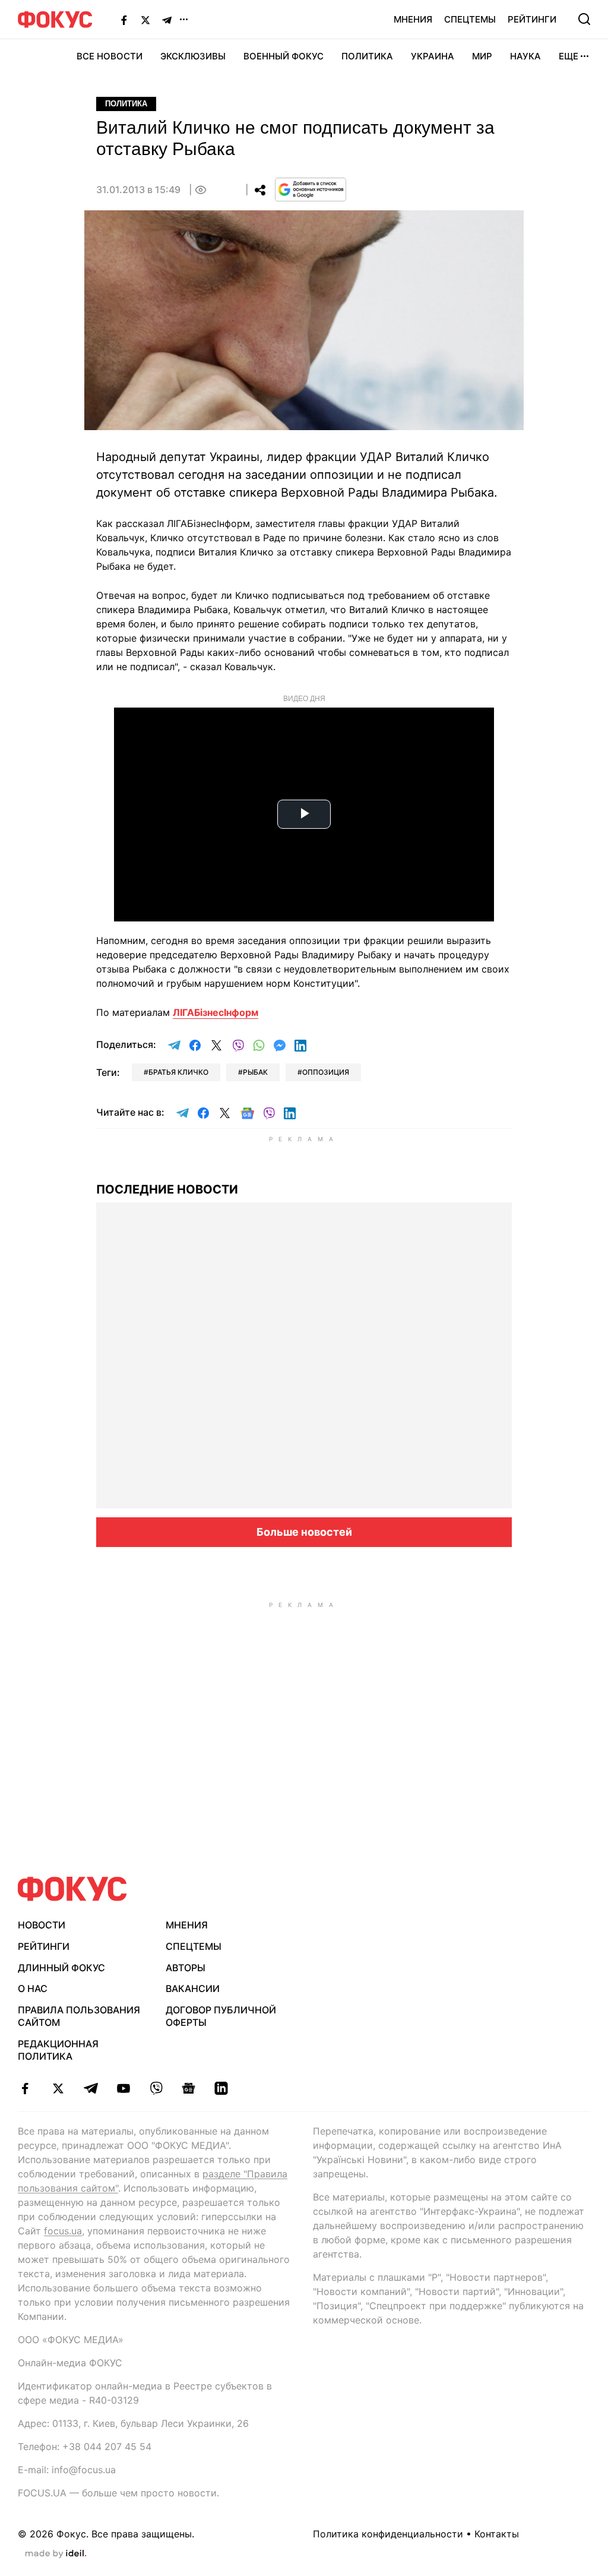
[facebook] (25, 2088)
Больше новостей (304, 1532)
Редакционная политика (58, 2050)
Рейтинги (532, 19)
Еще (569, 56)
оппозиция (326, 1072)
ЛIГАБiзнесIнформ (216, 1012)
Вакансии (193, 1988)
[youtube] (123, 2088)
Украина (433, 56)
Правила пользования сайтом (79, 2016)
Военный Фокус (284, 56)
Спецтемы (470, 19)
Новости (42, 1925)
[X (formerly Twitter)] (145, 20)
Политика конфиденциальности (388, 2534)
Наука (525, 56)
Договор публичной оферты (221, 2016)
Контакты (497, 2534)
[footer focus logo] (72, 1889)
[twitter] (58, 2088)
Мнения (413, 19)
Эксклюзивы (193, 56)
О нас (33, 1988)
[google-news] (189, 2088)
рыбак (255, 1072)
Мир (482, 56)
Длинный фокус (61, 1968)
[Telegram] (167, 20)
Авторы (186, 1968)
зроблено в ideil (56, 2554)
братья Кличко (178, 1072)
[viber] (156, 2088)
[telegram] (91, 2088)
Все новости (110, 56)
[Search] (584, 19)
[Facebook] (124, 20)
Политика (367, 56)
